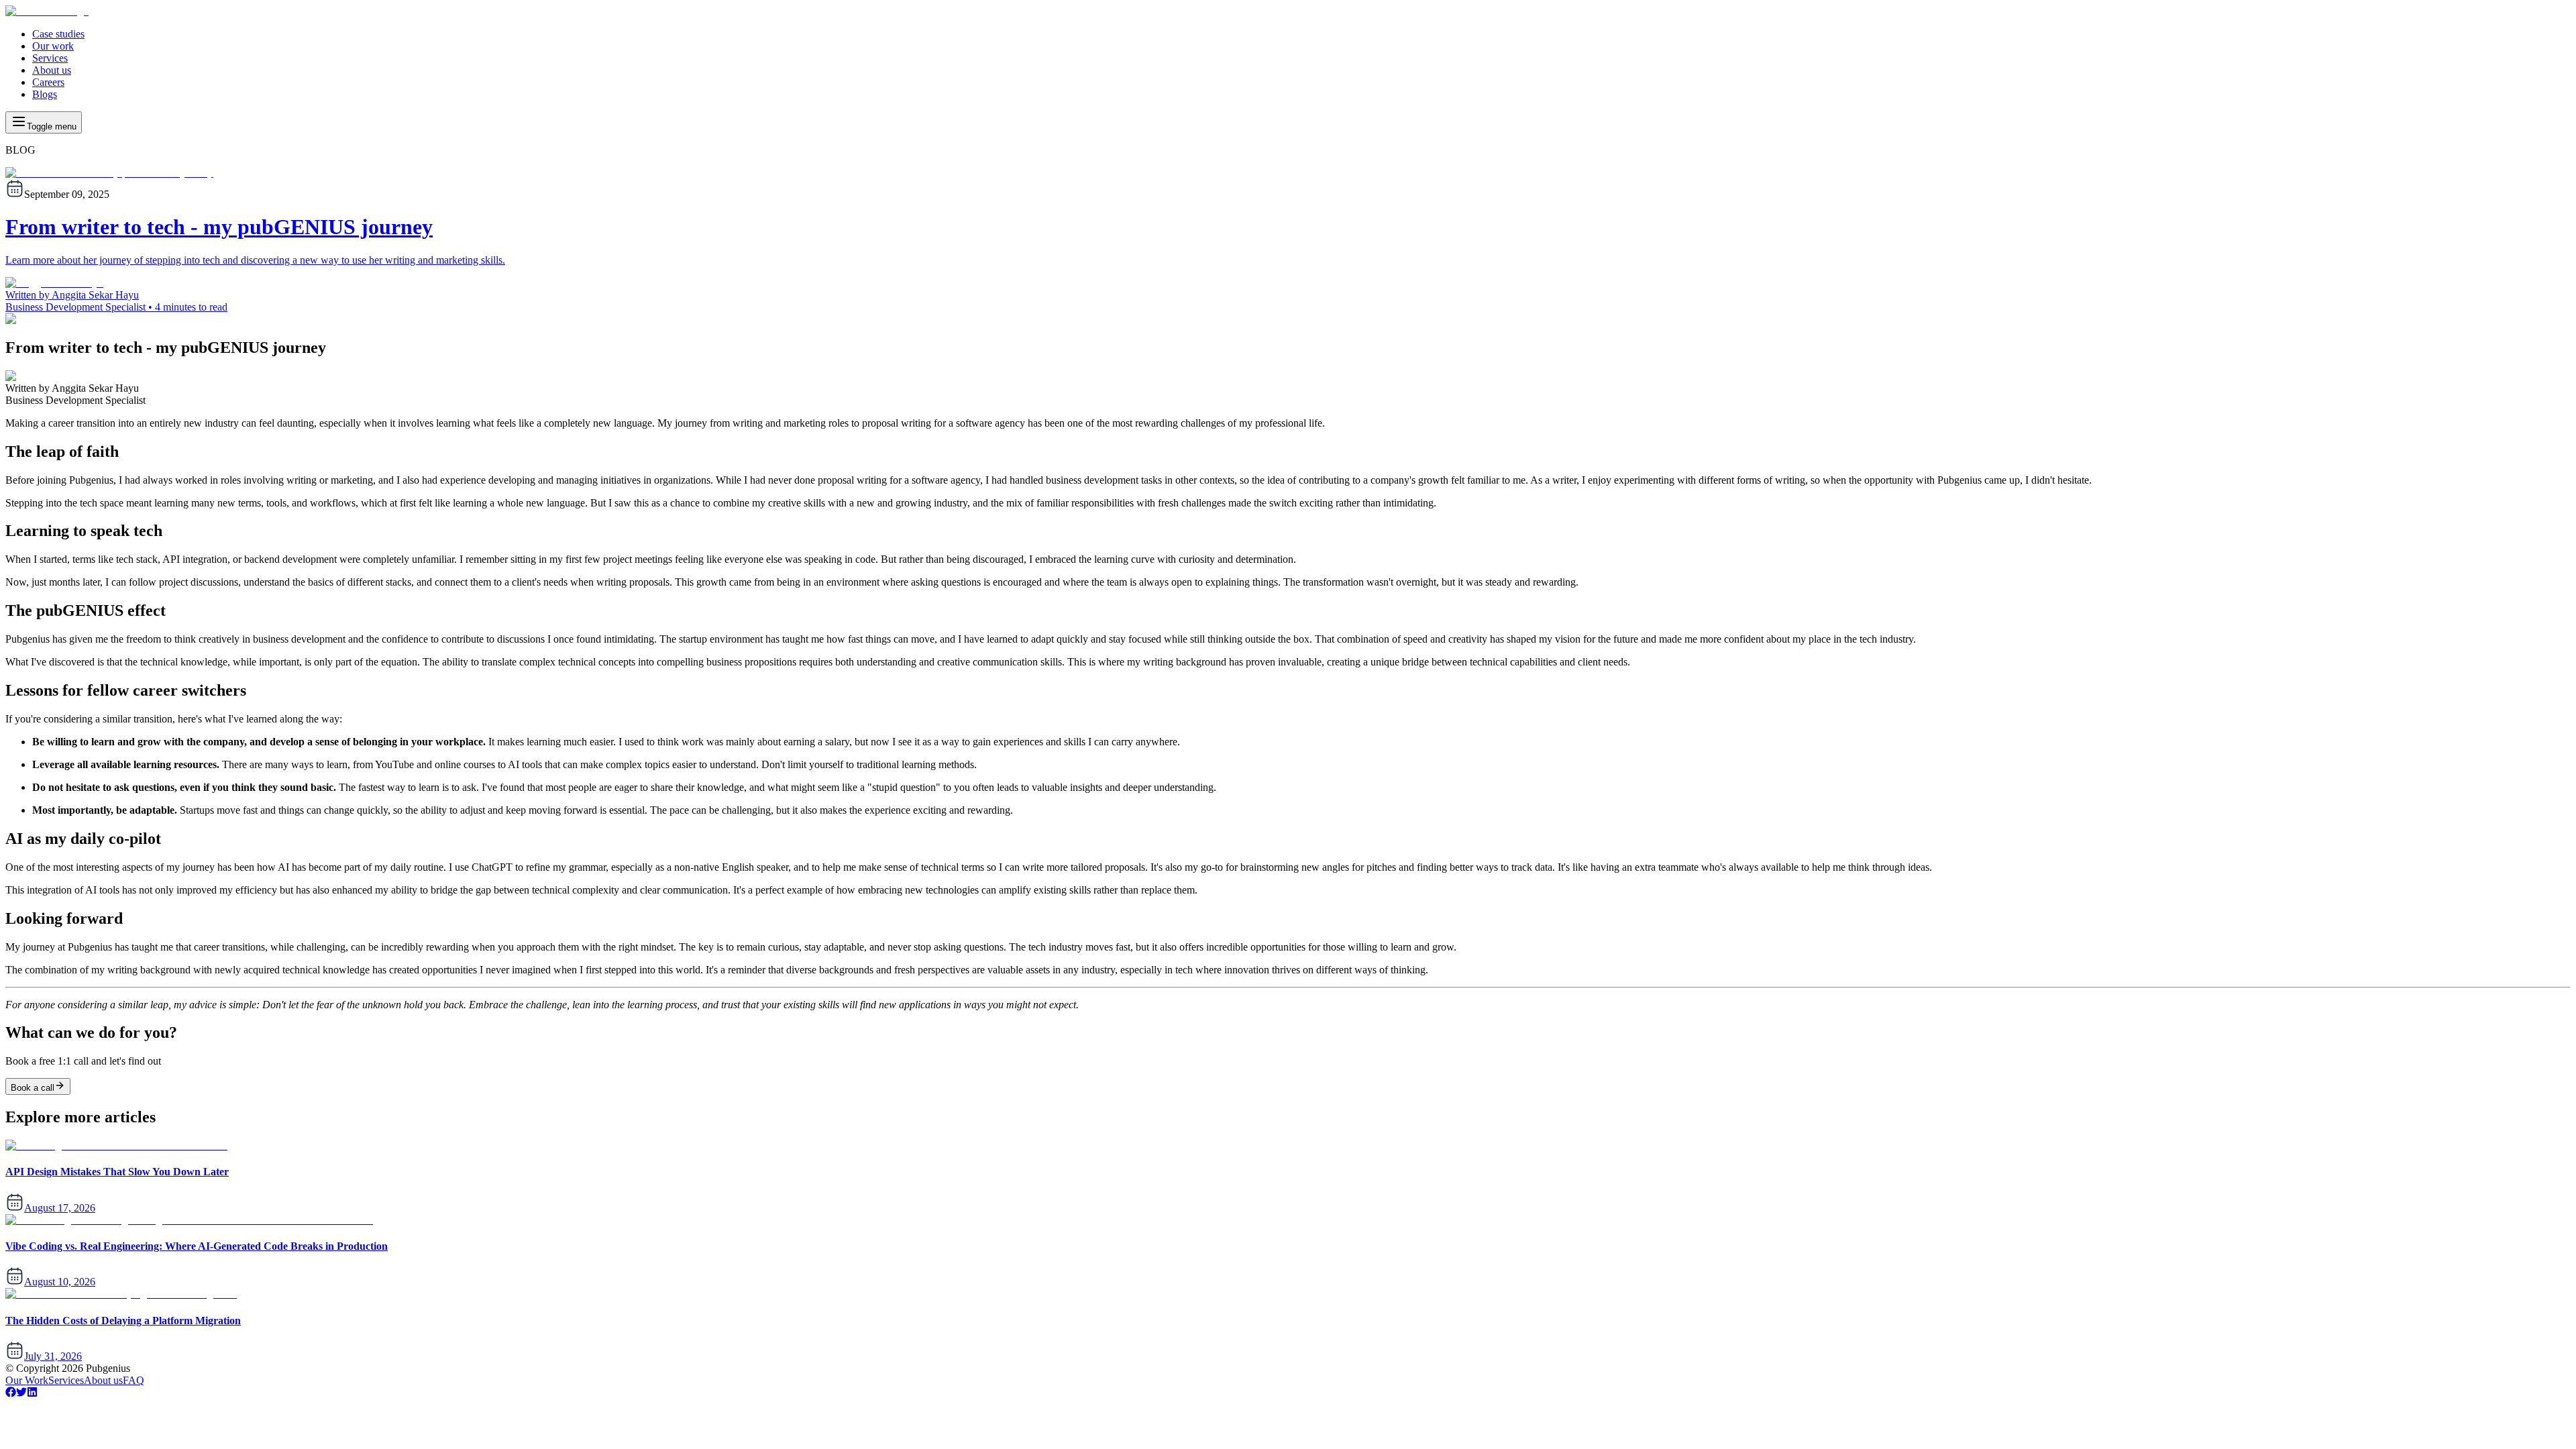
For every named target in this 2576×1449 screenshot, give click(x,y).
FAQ (133, 1380)
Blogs (45, 94)
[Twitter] (21, 1394)
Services (50, 58)
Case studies (58, 34)
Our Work (27, 1380)
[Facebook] (11, 1394)
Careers (48, 82)
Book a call (33, 1088)
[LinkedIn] (32, 1394)
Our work (53, 46)
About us (52, 70)
